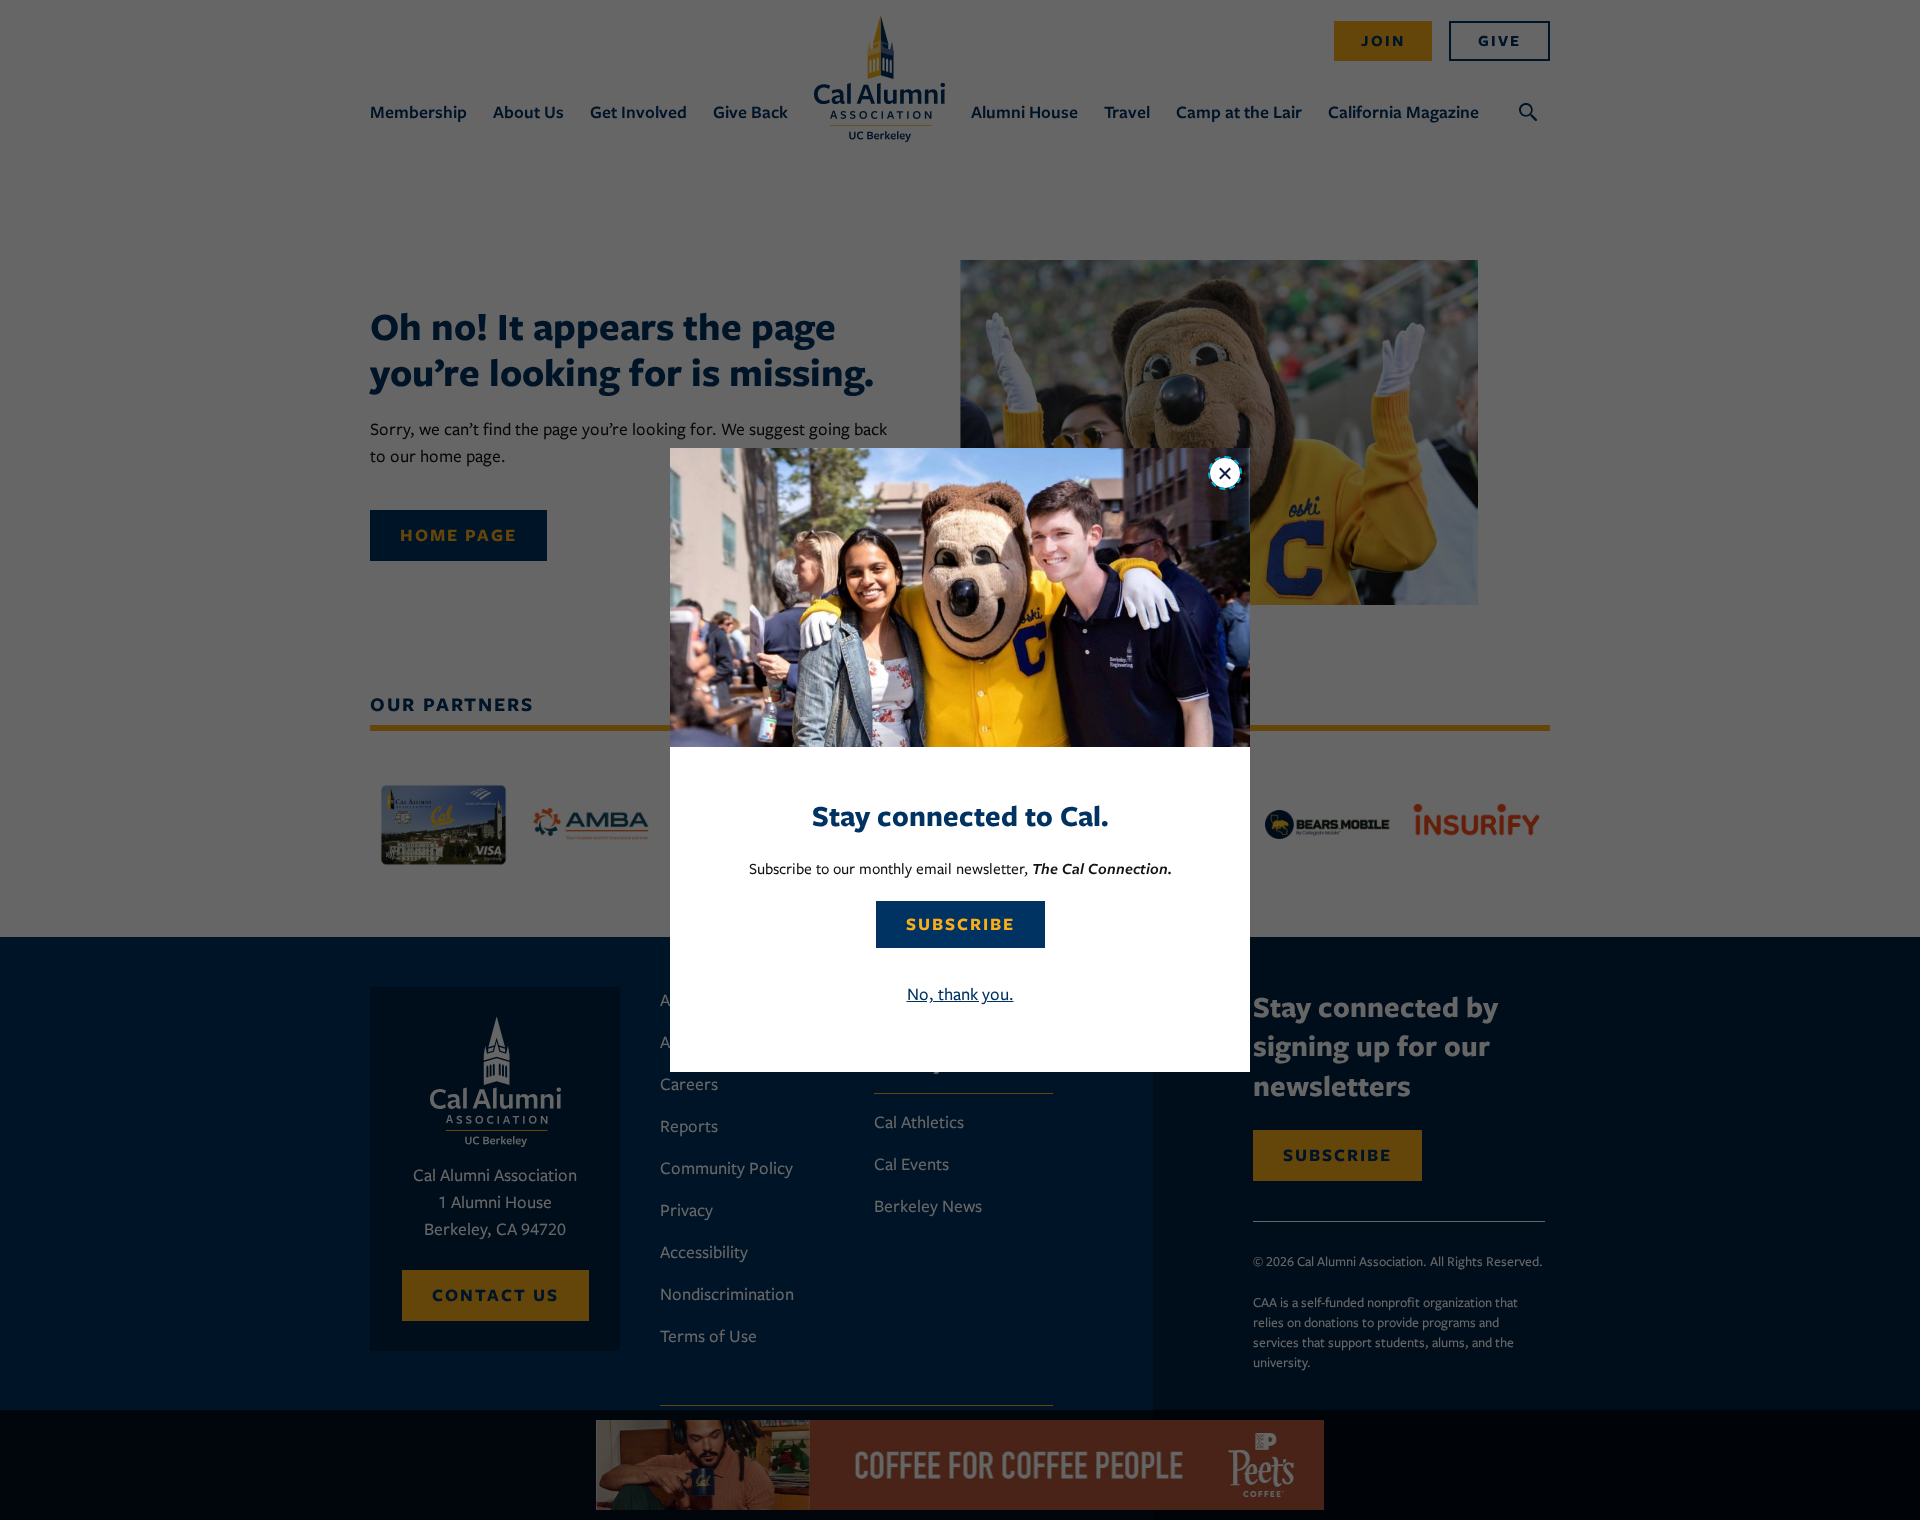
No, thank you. (960, 994)
